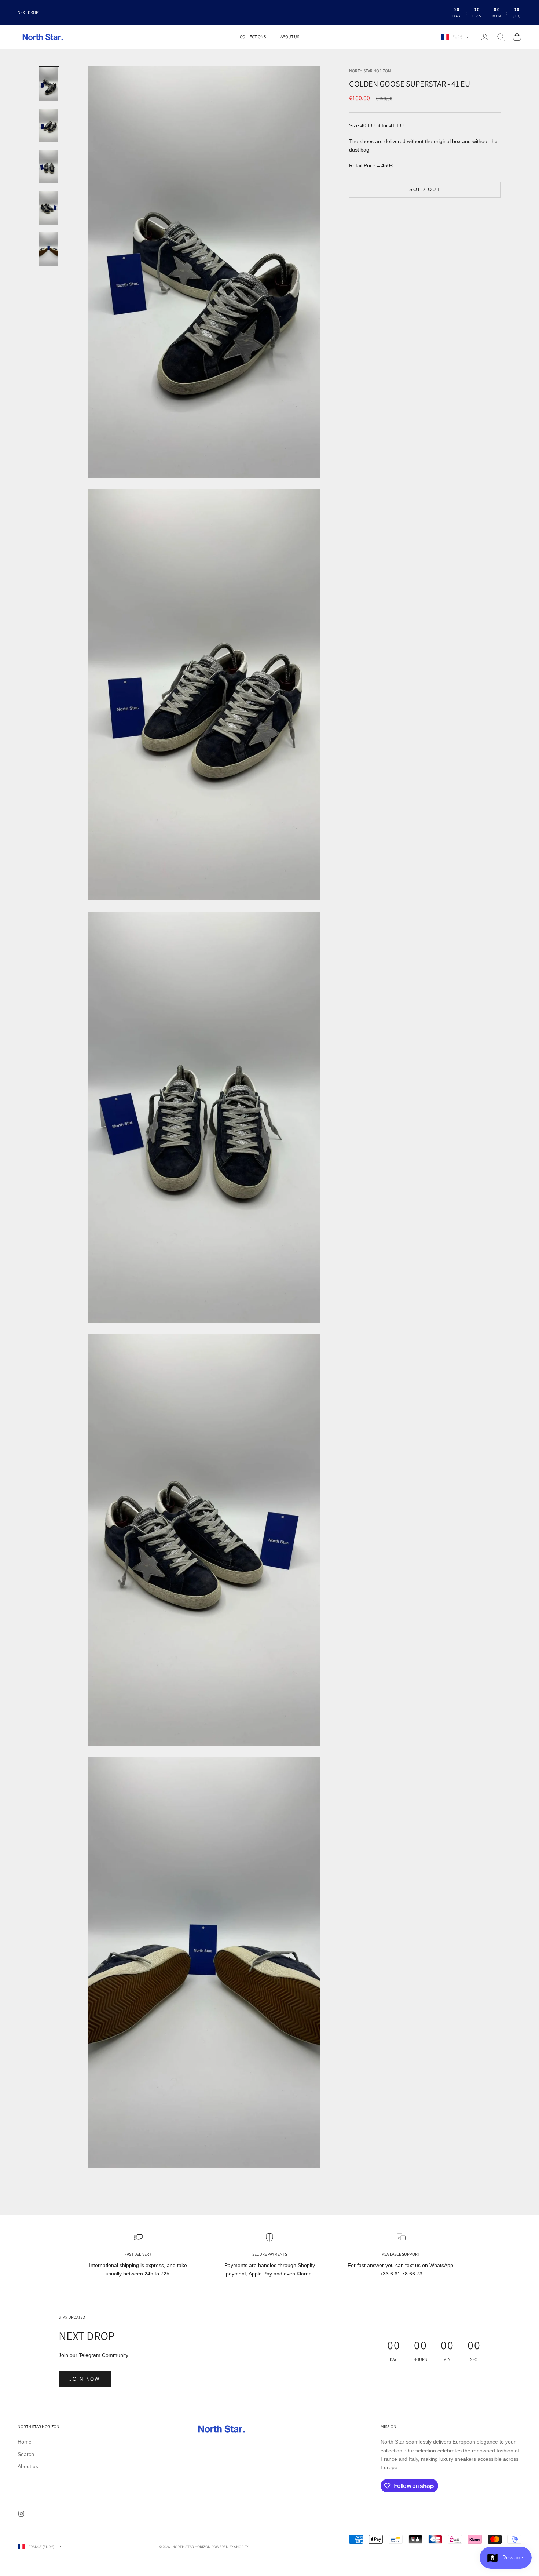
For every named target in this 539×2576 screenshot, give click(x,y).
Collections (253, 37)
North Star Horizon (370, 71)
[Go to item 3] (49, 167)
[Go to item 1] (49, 84)
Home (25, 2442)
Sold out (425, 190)
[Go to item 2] (49, 125)
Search (26, 2454)
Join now (85, 2379)
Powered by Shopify (230, 2547)
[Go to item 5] (49, 249)
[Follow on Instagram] (21, 2514)
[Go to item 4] (49, 208)
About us (290, 37)
